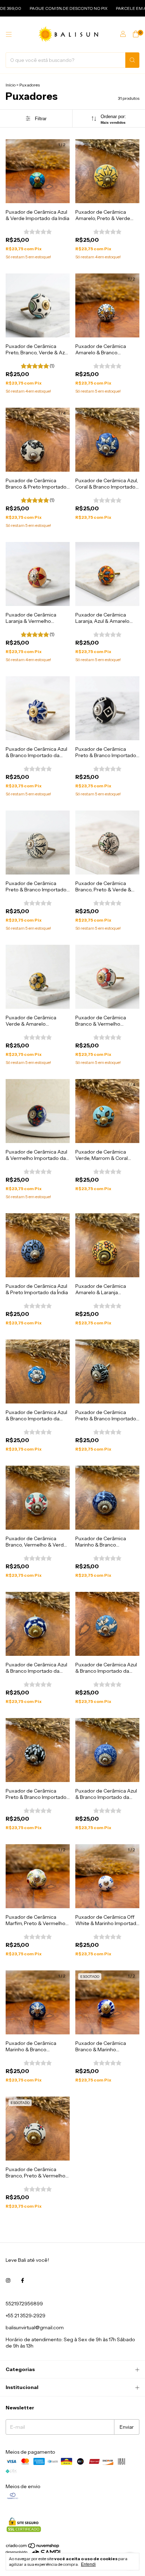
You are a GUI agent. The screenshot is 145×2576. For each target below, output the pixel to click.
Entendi (88, 2564)
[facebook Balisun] (23, 2280)
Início (11, 85)
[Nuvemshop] (33, 2547)
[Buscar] (132, 60)
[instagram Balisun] (8, 2280)
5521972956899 (24, 2304)
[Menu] (9, 34)
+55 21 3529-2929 (26, 2316)
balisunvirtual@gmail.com (35, 2328)
